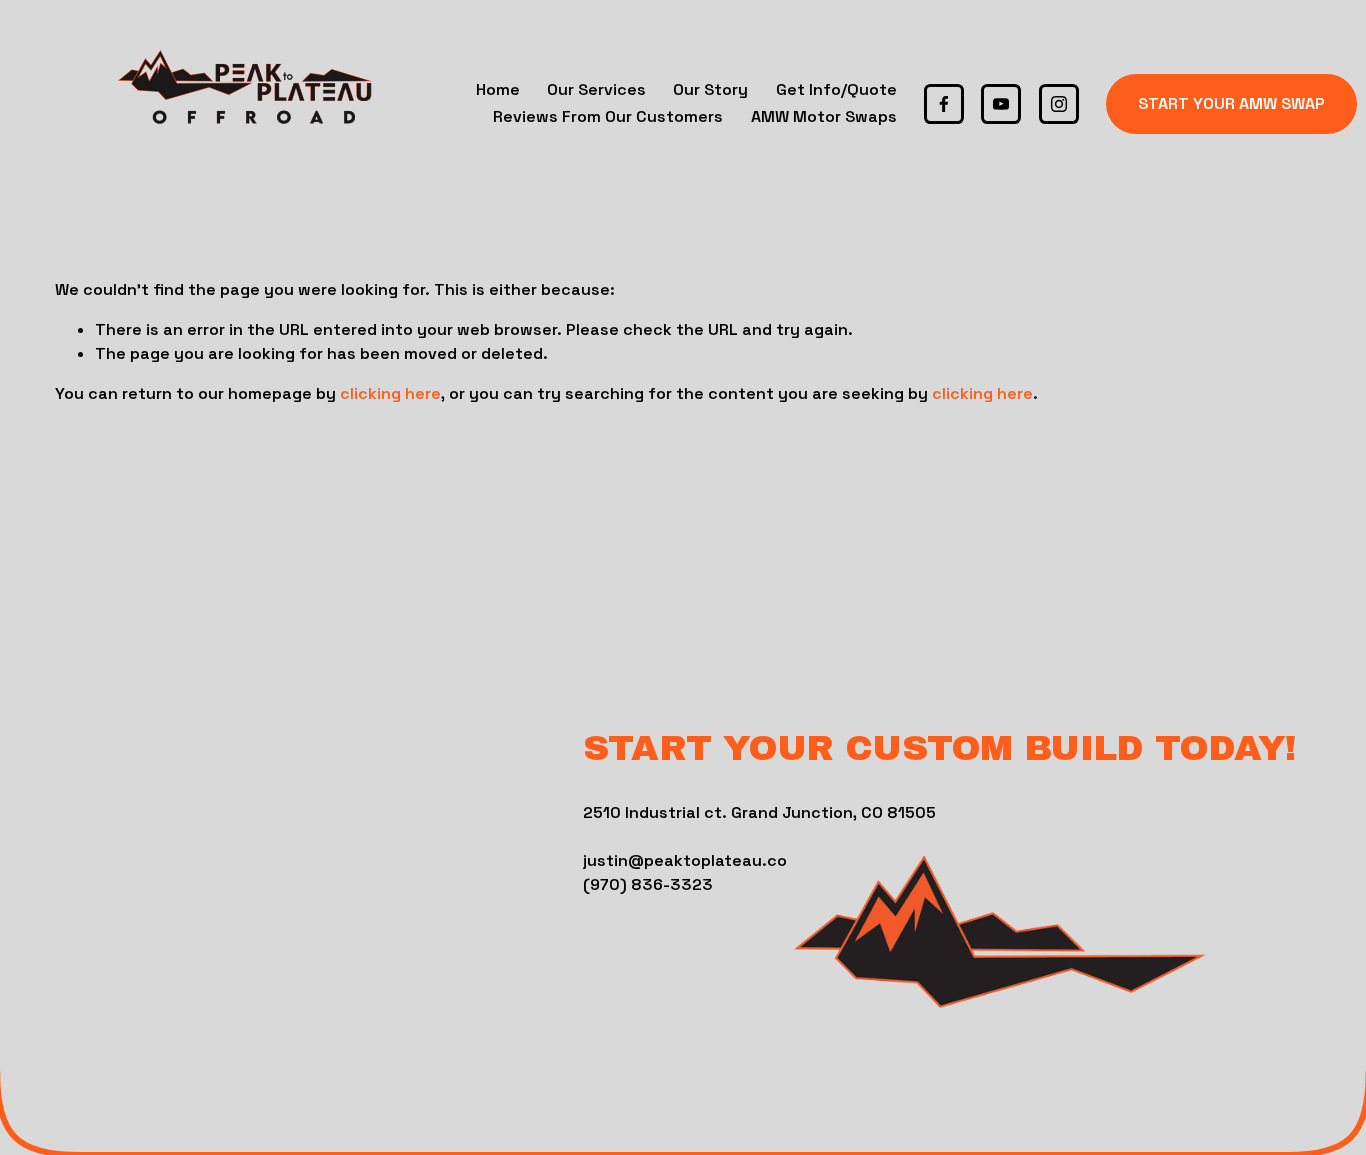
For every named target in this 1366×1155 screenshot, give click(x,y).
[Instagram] (1059, 104)
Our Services (596, 89)
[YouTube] (1001, 104)
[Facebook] (944, 104)
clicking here (390, 393)
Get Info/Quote (836, 89)
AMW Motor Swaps (824, 116)
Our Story (710, 89)
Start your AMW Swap (1231, 103)
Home (498, 89)
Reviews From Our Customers (608, 116)
